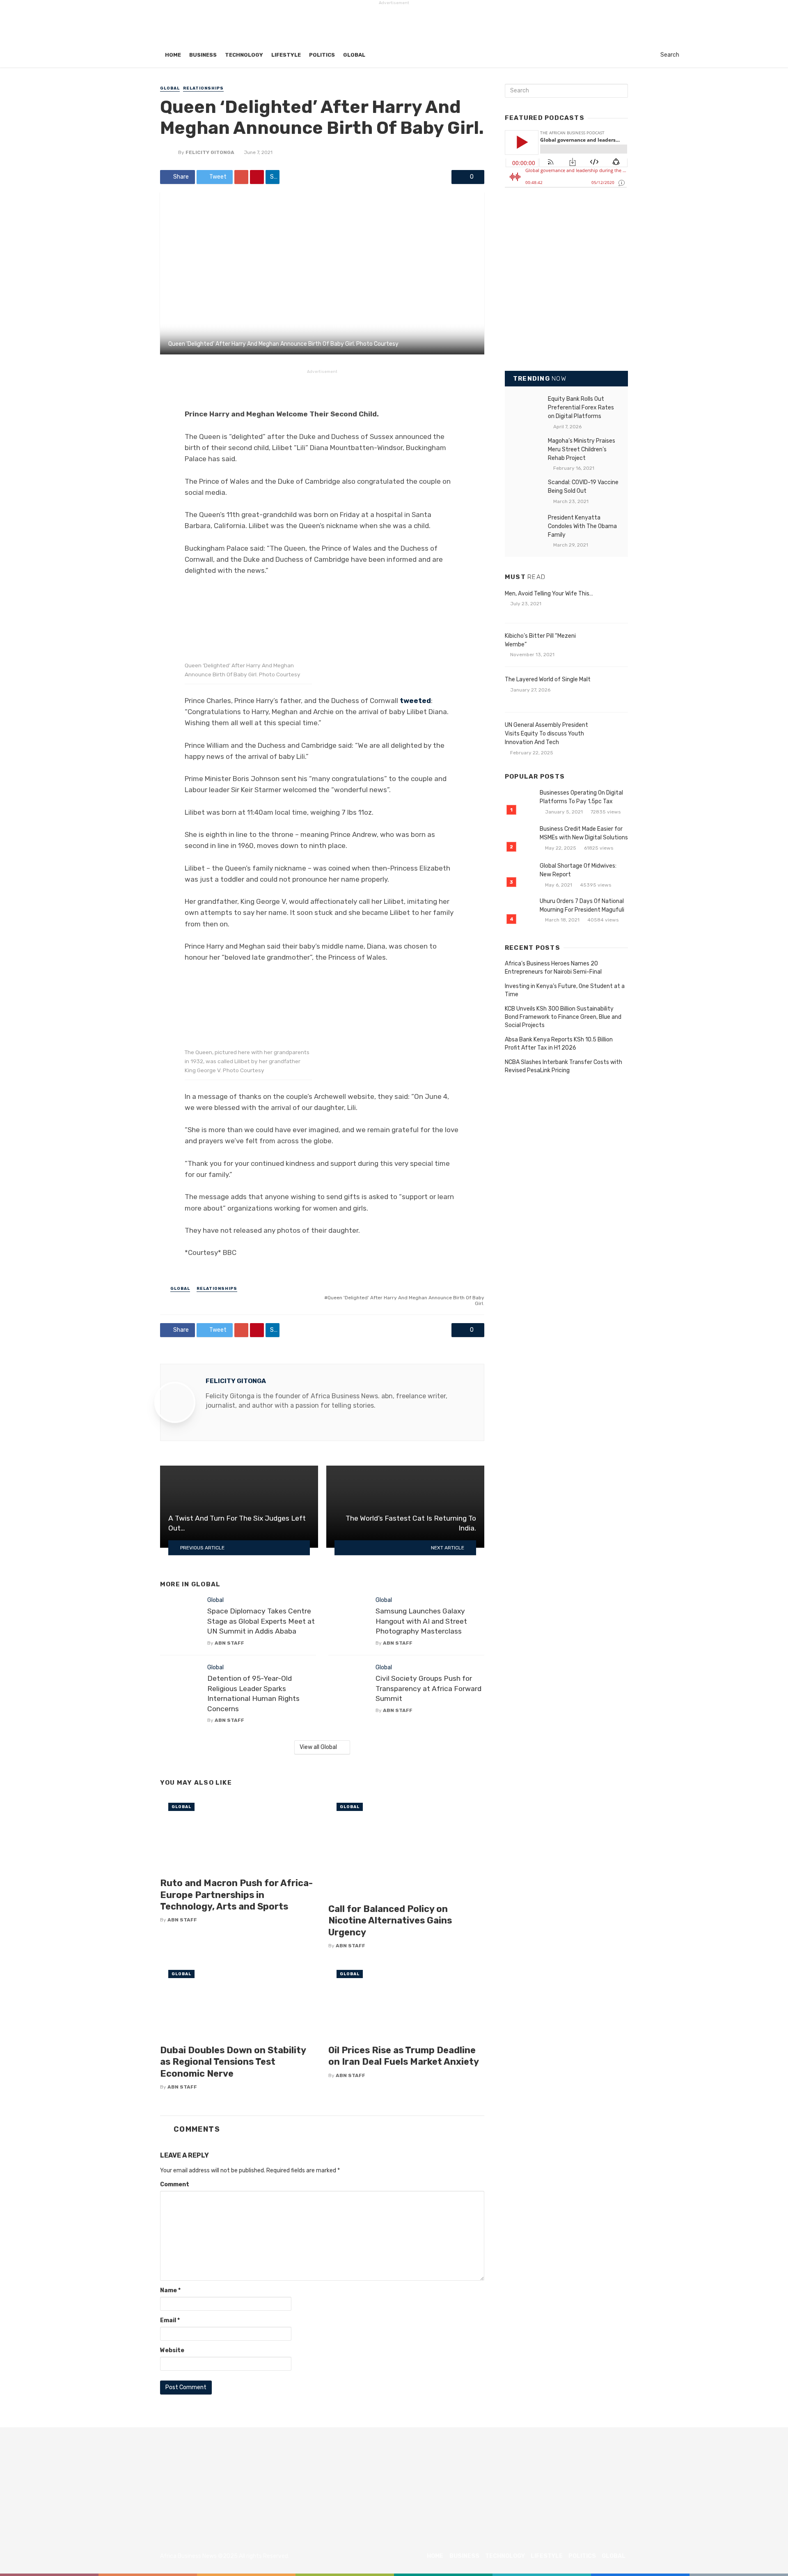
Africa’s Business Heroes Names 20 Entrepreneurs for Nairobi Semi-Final (553, 968)
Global (354, 55)
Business (203, 55)
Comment (175, 2184)
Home (173, 55)
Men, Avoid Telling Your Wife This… (549, 594)
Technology (244, 55)
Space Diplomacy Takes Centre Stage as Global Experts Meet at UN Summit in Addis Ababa (261, 1621)
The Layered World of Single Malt (548, 679)
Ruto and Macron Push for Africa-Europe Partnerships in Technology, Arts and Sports (236, 1895)
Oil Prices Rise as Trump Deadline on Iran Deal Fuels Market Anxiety (404, 2056)
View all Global (318, 1747)
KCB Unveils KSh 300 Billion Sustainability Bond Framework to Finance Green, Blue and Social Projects (563, 1017)
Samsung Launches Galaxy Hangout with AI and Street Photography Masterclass (421, 1621)
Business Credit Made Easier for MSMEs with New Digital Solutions (584, 833)
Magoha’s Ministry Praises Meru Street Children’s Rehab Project (582, 449)
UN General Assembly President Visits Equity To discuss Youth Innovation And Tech (546, 734)
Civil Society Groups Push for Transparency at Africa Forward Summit (428, 1688)
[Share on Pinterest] (257, 177)
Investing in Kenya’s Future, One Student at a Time (565, 990)
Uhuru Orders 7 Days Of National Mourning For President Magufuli (582, 905)
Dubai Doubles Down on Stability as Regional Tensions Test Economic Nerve (233, 2062)
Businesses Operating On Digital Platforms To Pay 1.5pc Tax (581, 797)
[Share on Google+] (241, 177)
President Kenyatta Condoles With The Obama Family (582, 526)
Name (170, 2290)
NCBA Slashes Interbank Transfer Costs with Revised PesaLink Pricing (564, 1066)
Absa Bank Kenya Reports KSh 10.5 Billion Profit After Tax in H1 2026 (559, 1044)
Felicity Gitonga (210, 152)
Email (170, 2320)
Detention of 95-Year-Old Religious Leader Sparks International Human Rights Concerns (253, 1694)
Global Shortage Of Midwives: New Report (578, 870)
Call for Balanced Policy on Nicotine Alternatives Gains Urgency (390, 1921)
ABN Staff (229, 1643)
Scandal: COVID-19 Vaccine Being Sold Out (583, 487)
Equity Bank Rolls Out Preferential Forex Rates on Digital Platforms (581, 408)
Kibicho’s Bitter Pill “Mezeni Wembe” (540, 640)
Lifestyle (286, 55)
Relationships (203, 88)
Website (172, 2350)
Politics (322, 55)
